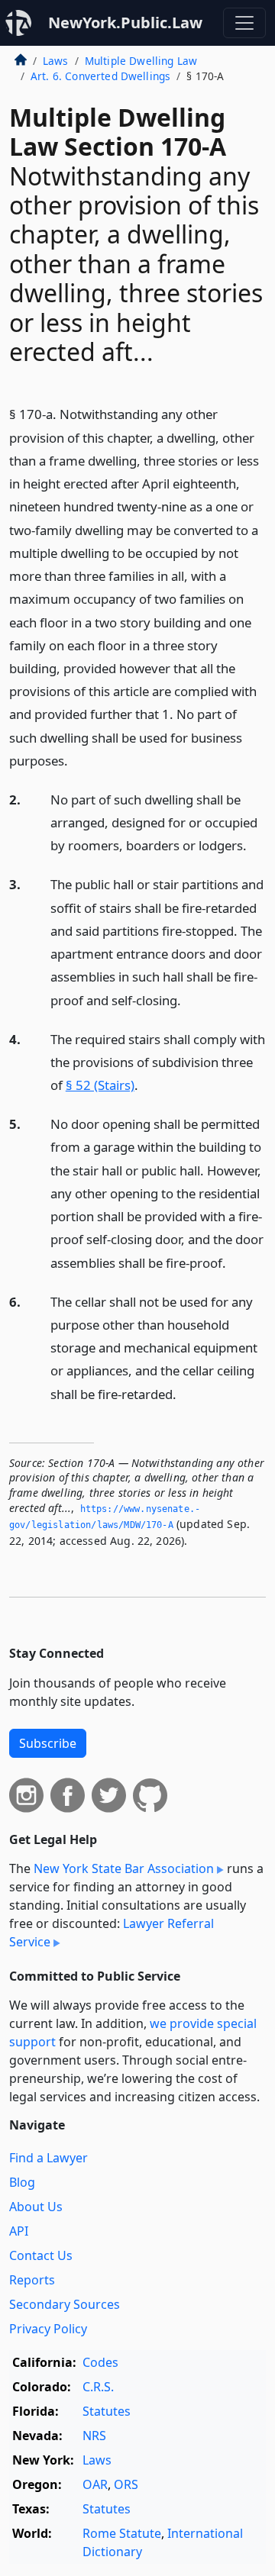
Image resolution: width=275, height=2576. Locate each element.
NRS (94, 2436)
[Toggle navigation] (244, 23)
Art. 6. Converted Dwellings (100, 76)
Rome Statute (122, 2533)
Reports (32, 2280)
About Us (36, 2207)
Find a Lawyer (49, 2158)
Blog (22, 2182)
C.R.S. (98, 2387)
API (19, 2231)
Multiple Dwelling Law (141, 61)
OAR (95, 2484)
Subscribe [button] (48, 1743)
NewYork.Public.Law (125, 23)
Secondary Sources (65, 2304)
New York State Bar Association (124, 1868)
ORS (126, 2484)
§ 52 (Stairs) (100, 1085)
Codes (100, 2362)
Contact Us (41, 2255)
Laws (56, 61)
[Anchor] (76, 760)
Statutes (107, 2411)
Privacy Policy (48, 2329)
